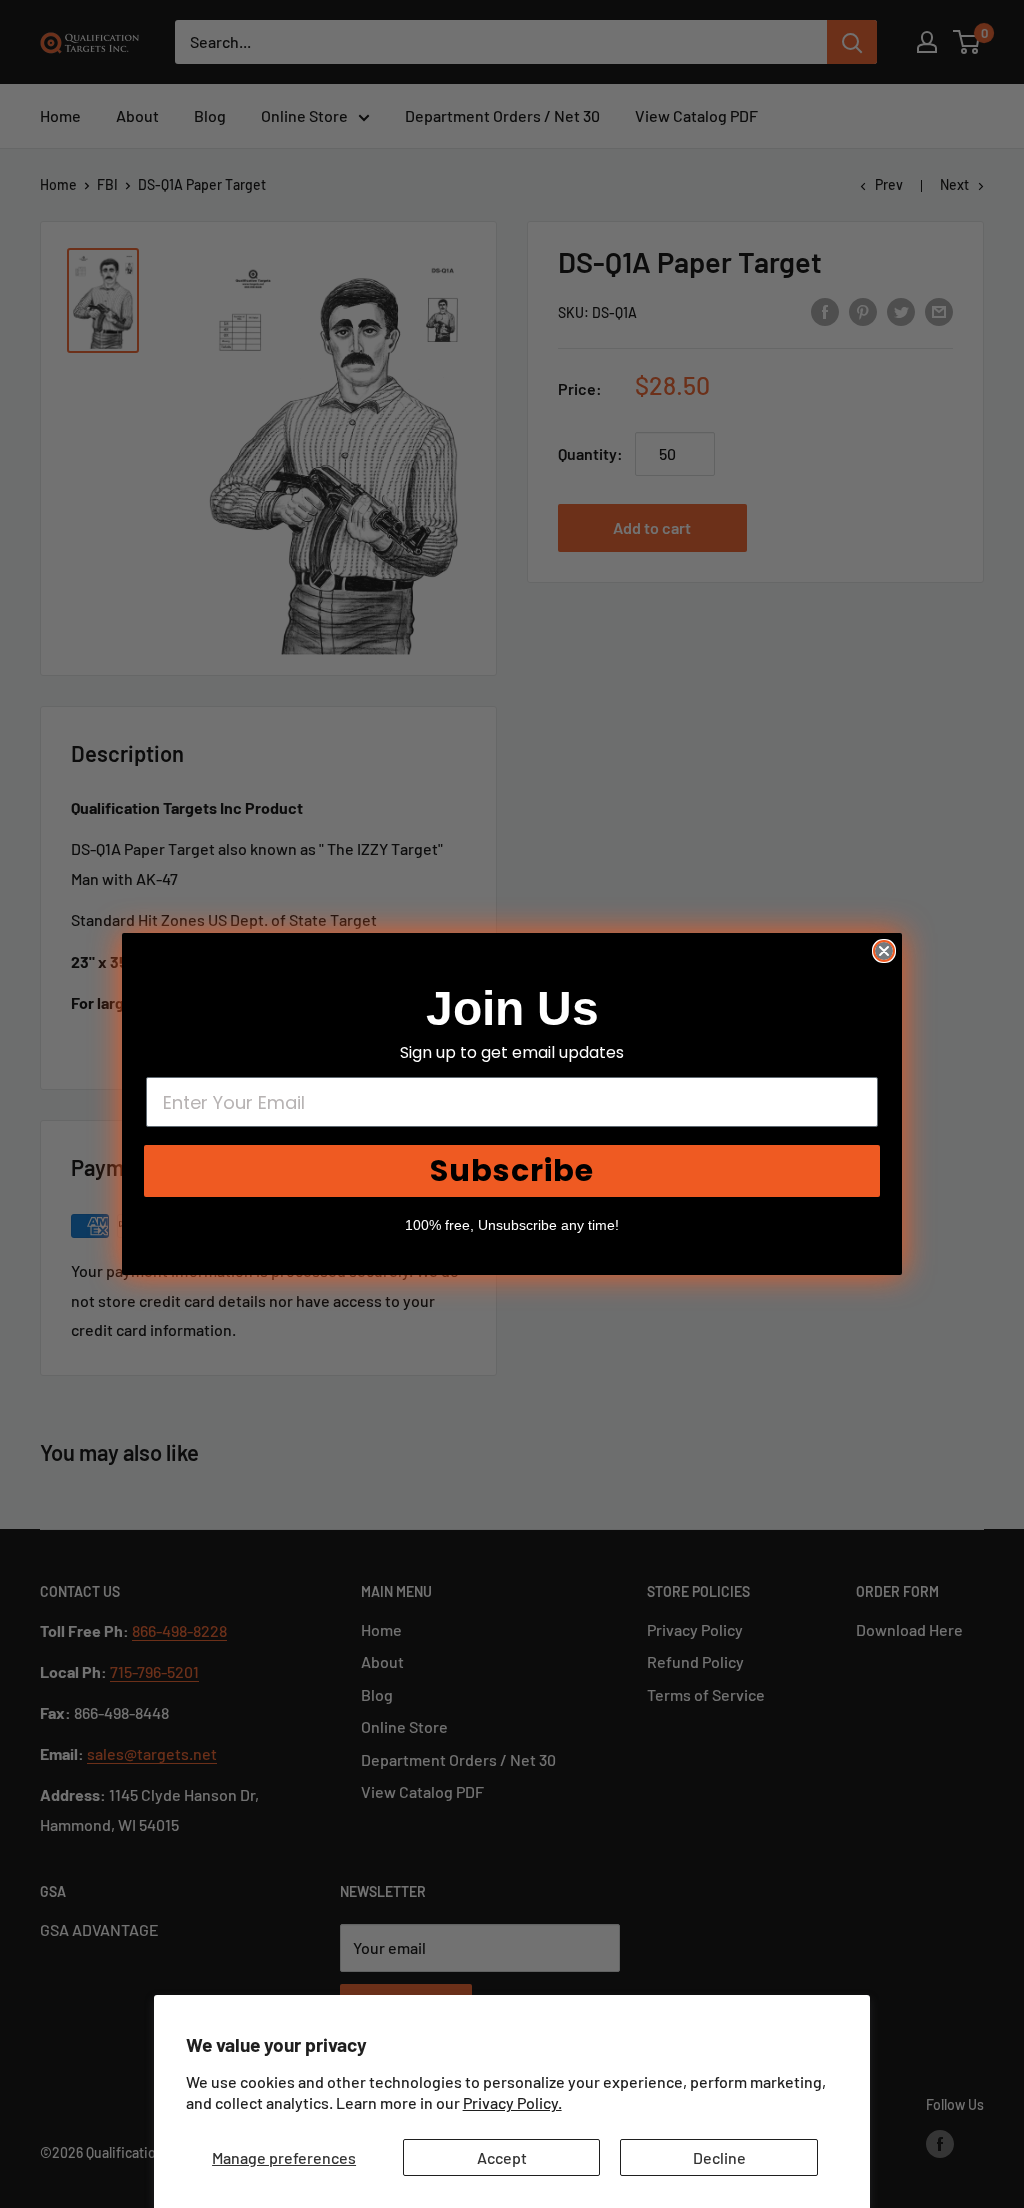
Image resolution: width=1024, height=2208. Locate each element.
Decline (719, 2157)
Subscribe (512, 1170)
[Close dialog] (884, 951)
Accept (502, 2157)
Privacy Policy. (512, 2102)
